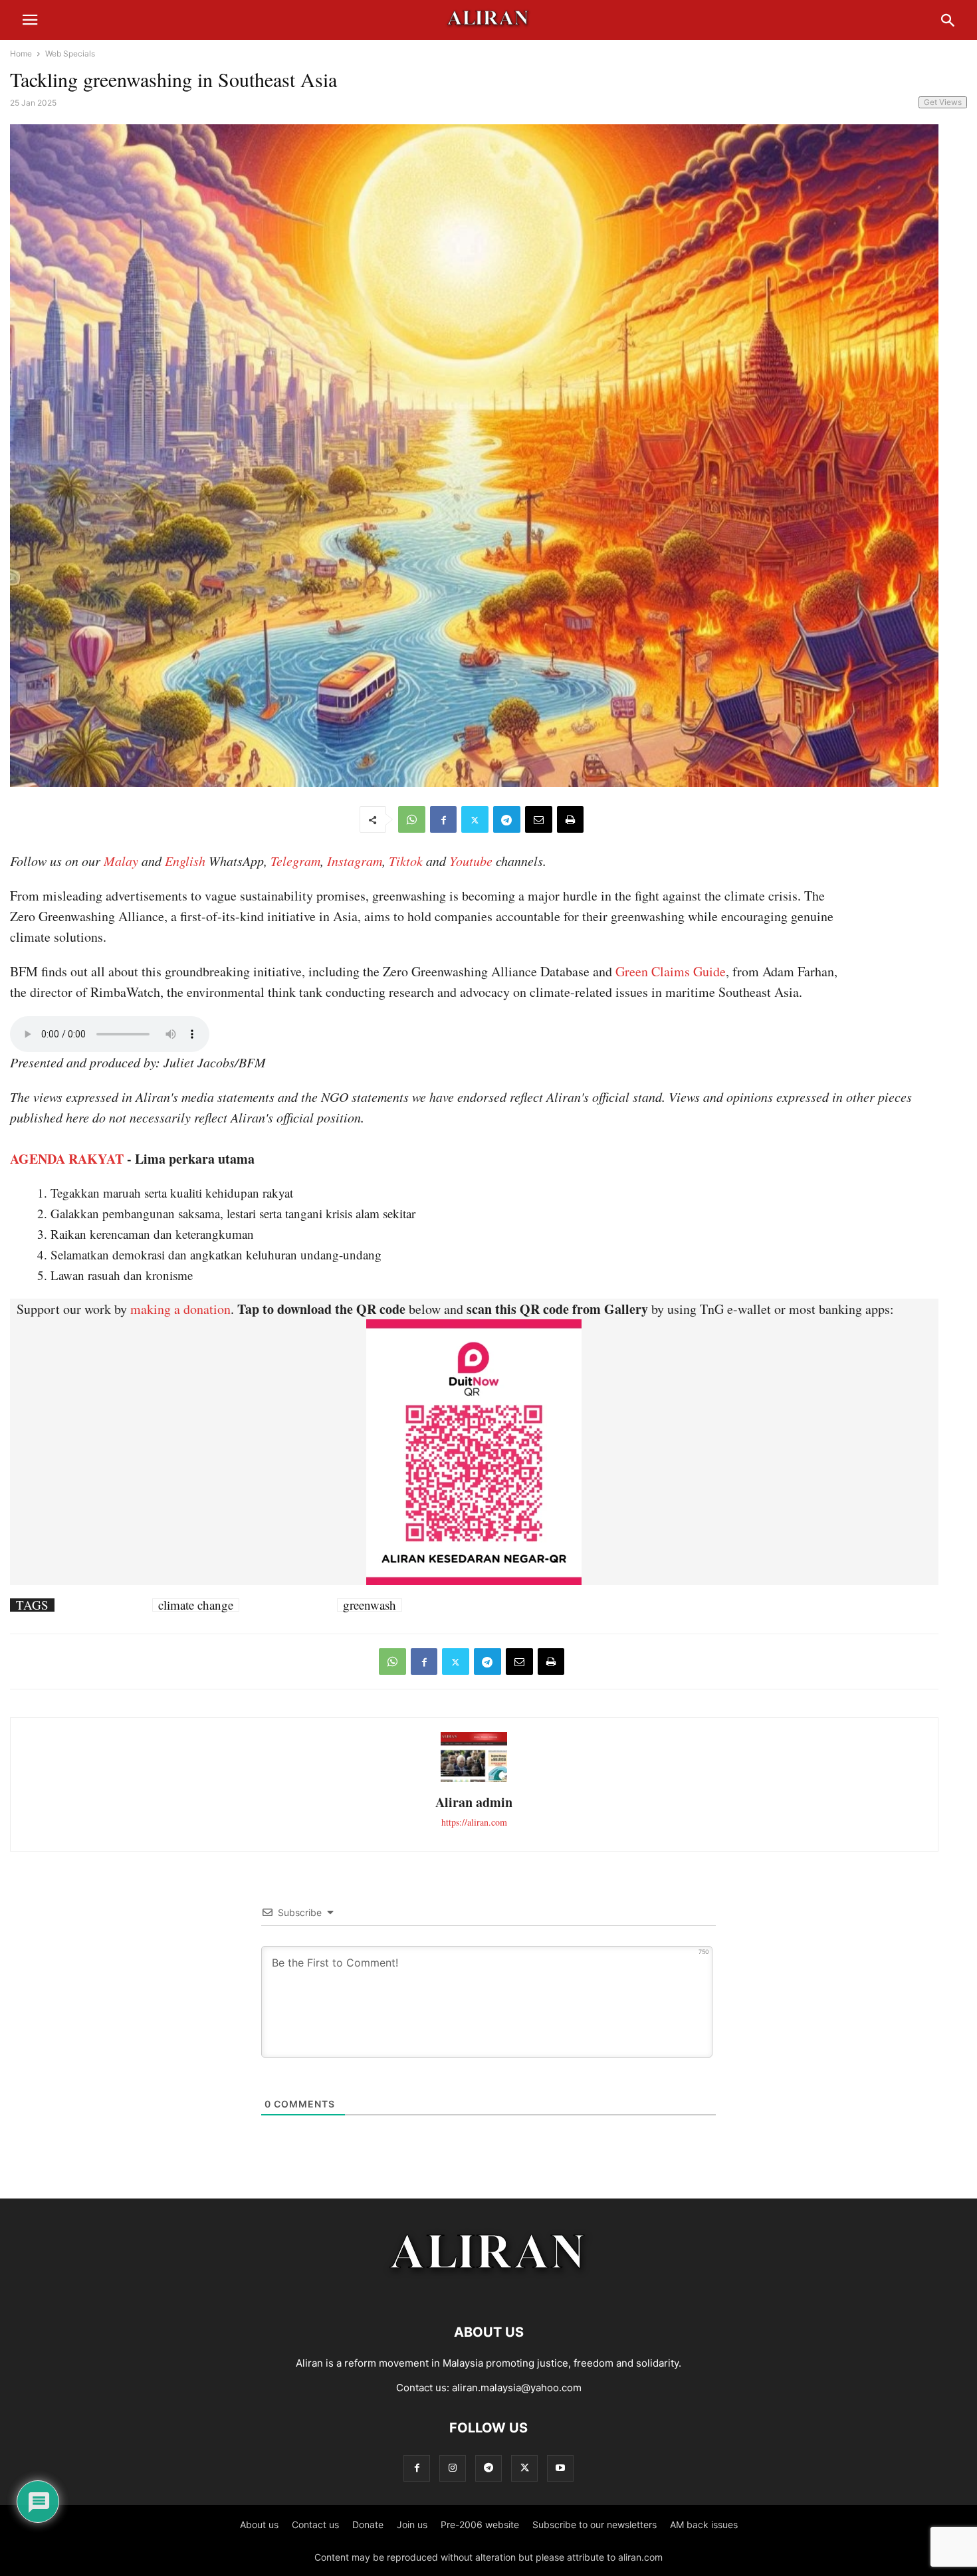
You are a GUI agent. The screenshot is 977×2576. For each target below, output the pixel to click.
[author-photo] (474, 1780)
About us (259, 2524)
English (185, 861)
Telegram (295, 861)
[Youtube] (560, 2468)
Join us (412, 2524)
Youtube (471, 861)
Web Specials (70, 54)
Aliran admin (474, 1802)
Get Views (943, 102)
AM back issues (704, 2524)
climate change (196, 1605)
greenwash (370, 1605)
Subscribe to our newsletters (595, 2524)
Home (21, 54)
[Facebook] (443, 819)
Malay (121, 861)
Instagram (355, 861)
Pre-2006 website (480, 2524)
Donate (368, 2524)
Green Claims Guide (671, 971)
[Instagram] (453, 2468)
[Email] (539, 819)
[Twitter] (475, 819)
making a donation (180, 1309)
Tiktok (406, 861)
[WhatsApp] (412, 819)
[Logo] (489, 2292)
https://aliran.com (474, 1822)
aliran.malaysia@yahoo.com (517, 2388)
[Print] (570, 819)
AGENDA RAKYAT (67, 1159)
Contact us (315, 2524)
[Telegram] (507, 819)
